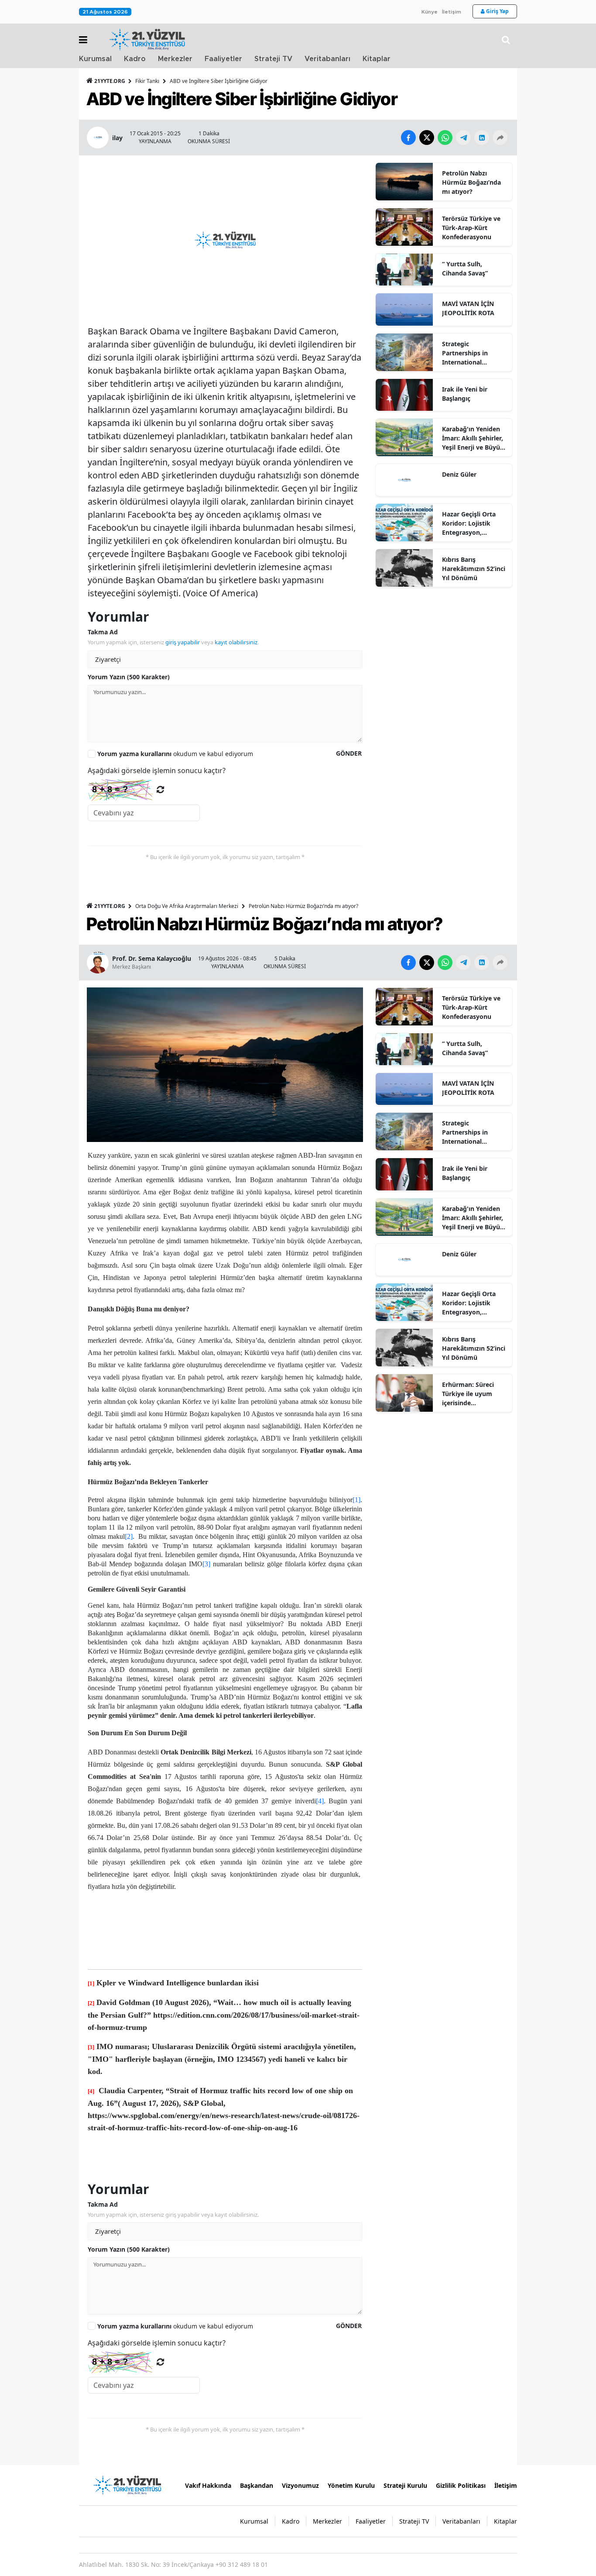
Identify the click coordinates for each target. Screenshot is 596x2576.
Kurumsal (95, 59)
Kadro (135, 59)
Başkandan (257, 2485)
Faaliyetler (223, 59)
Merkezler (175, 59)
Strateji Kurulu (405, 2485)
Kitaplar (377, 59)
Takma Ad (103, 632)
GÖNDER (349, 753)
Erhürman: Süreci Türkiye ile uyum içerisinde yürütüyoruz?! (468, 1394)
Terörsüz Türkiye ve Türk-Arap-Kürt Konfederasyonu (471, 228)
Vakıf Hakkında (208, 2485)
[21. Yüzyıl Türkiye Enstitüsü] (127, 2484)
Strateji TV (273, 59)
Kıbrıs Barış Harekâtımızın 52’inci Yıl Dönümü (474, 569)
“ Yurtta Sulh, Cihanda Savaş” (465, 268)
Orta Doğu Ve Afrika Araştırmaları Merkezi (187, 906)
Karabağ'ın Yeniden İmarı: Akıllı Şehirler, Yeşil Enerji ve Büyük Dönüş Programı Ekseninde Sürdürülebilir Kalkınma (473, 438)
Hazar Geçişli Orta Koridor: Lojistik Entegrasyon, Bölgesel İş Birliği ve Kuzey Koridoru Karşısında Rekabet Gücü (472, 523)
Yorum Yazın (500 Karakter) (129, 677)
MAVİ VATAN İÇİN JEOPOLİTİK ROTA (468, 308)
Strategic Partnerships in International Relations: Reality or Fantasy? (472, 353)
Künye (430, 12)
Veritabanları (327, 59)
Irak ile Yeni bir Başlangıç (465, 394)
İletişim (452, 12)
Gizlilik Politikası (461, 2485)
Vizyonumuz (300, 2485)
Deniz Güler (459, 474)
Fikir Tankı (147, 81)
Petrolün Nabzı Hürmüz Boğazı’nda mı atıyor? (471, 182)
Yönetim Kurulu (351, 2485)
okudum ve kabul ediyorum (175, 754)
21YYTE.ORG (110, 81)
